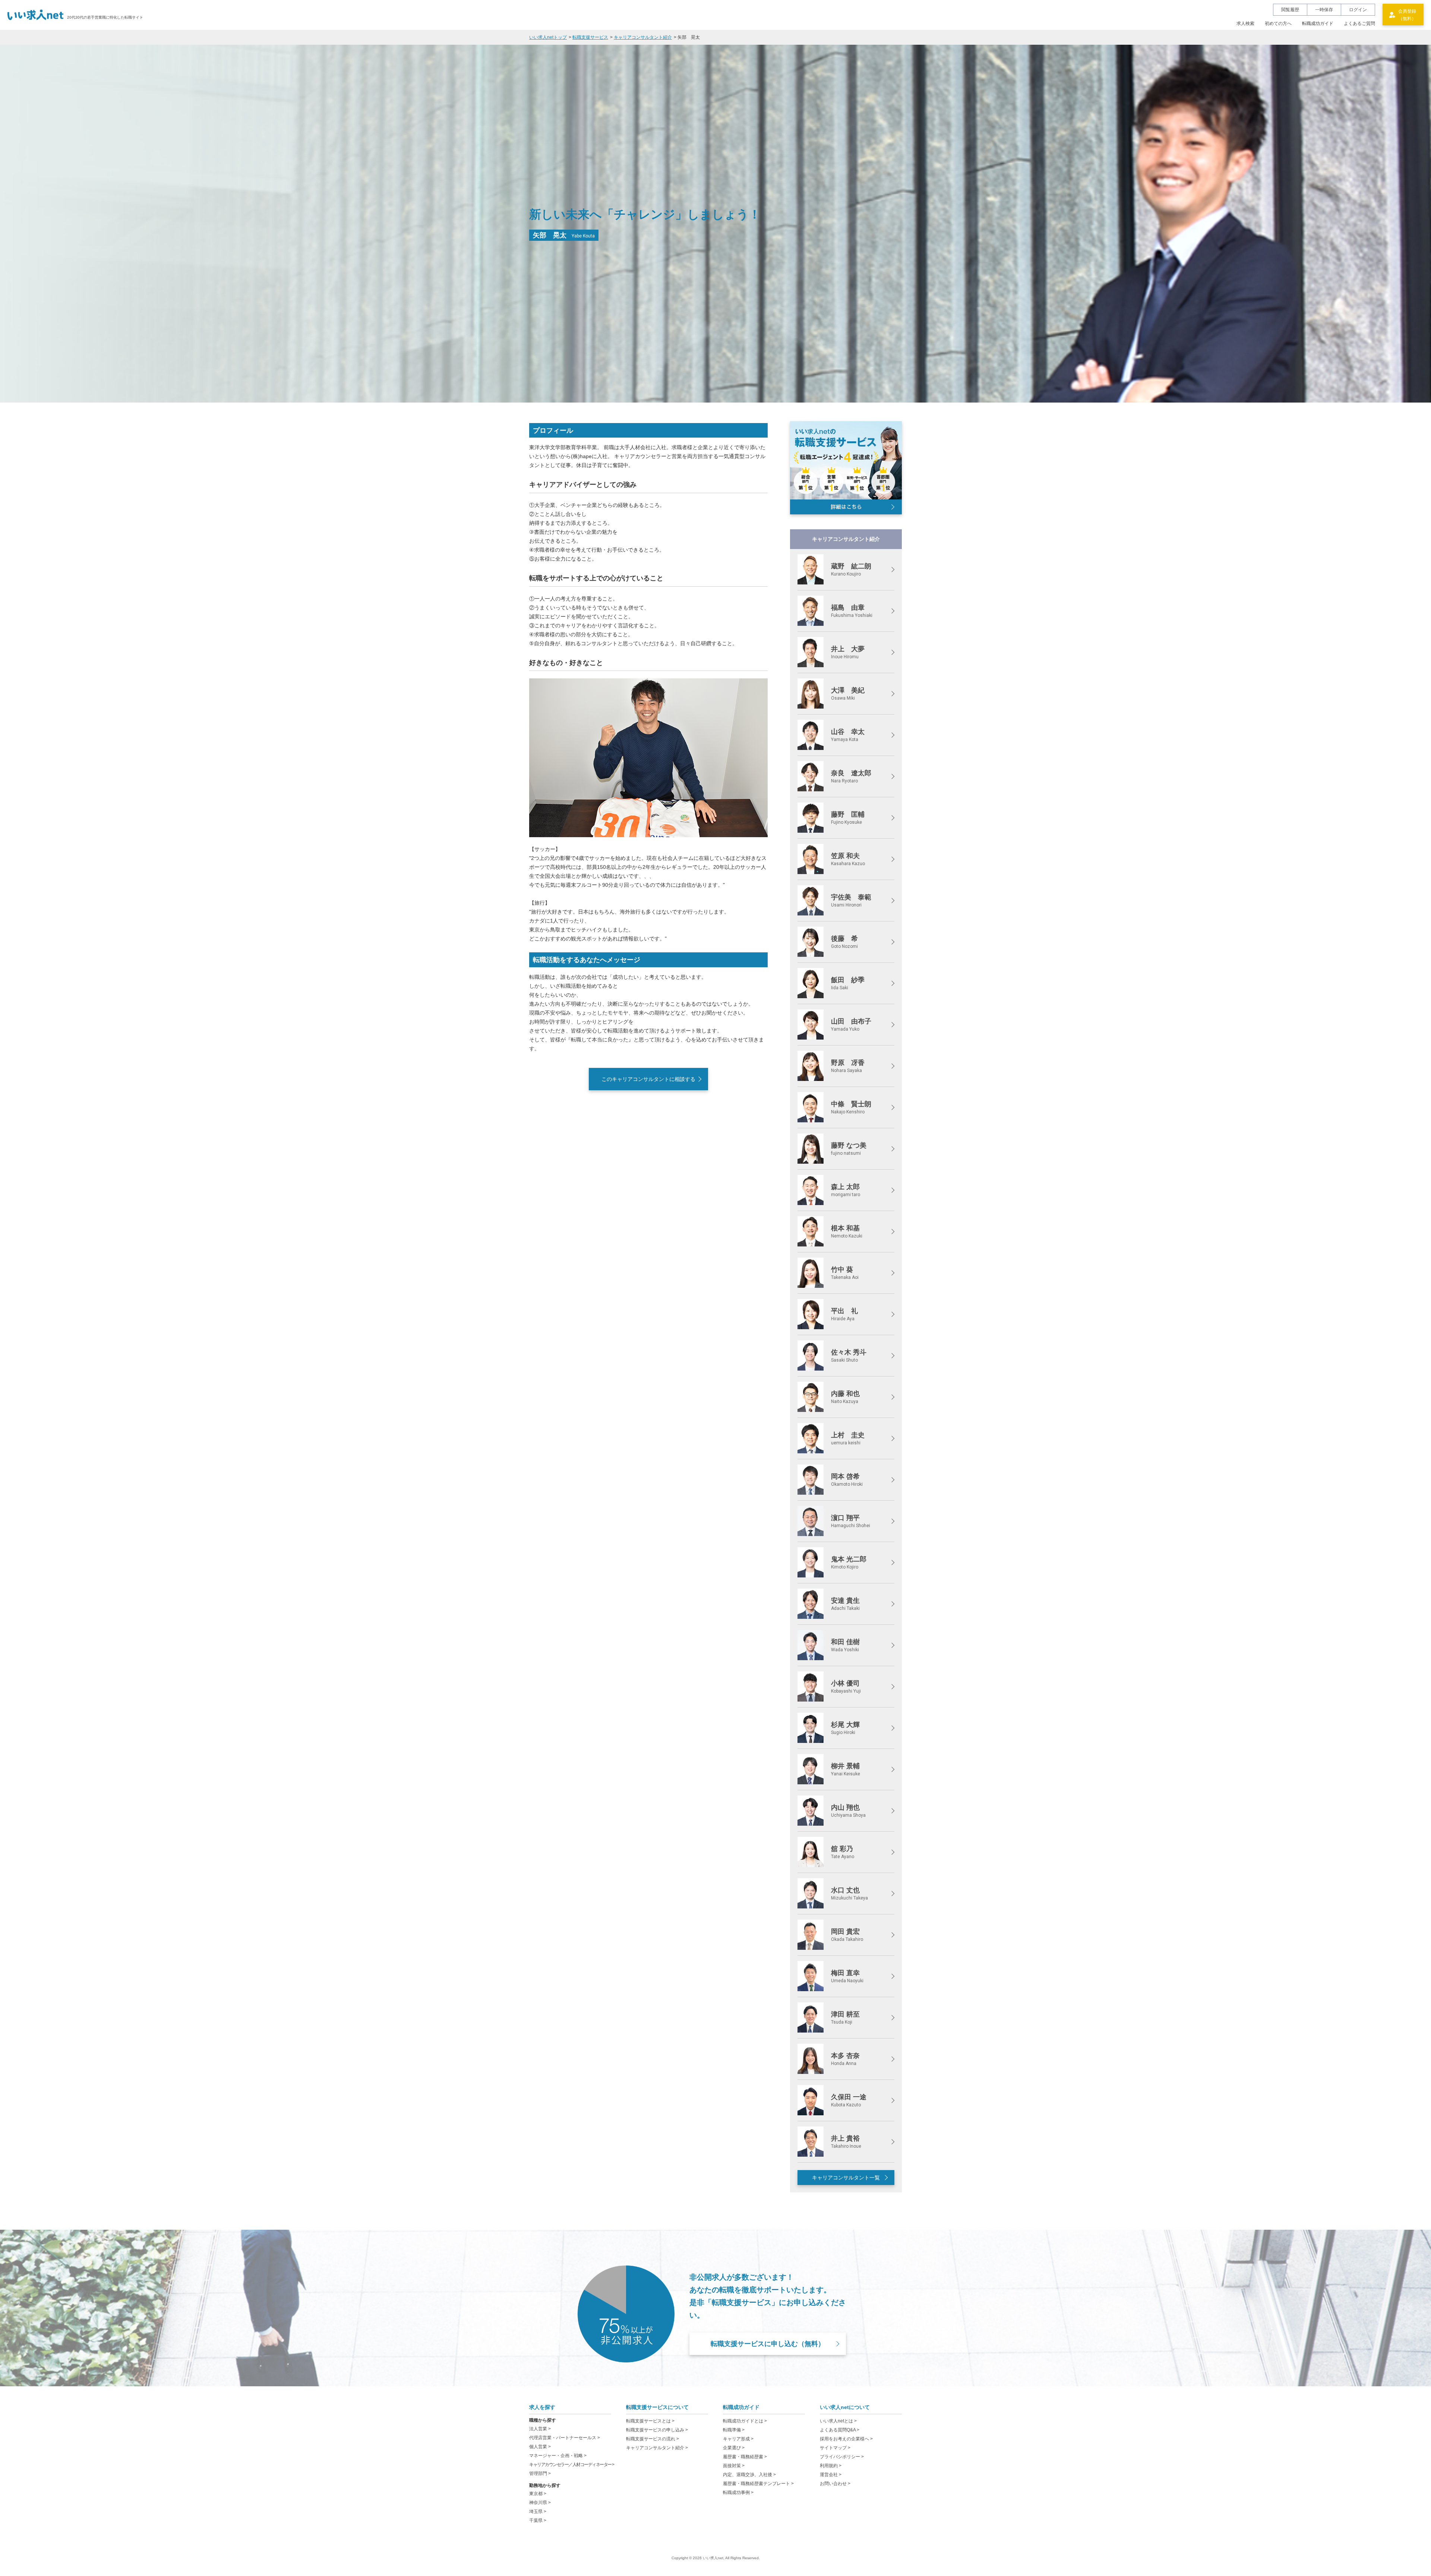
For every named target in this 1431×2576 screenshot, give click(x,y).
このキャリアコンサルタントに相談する (648, 1079)
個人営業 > (540, 2447)
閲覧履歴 (1290, 10)
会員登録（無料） (1407, 15)
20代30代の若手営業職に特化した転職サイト (105, 17)
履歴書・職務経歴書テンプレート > (758, 2484)
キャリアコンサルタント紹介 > (657, 2448)
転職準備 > (734, 2430)
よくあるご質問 (1359, 23)
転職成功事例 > (738, 2493)
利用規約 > (831, 2466)
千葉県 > (538, 2520)
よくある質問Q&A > (840, 2430)
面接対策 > (734, 2466)
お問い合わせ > (835, 2484)
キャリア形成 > (738, 2439)
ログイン (1358, 10)
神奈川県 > (540, 2503)
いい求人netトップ (548, 37)
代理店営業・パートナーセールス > (565, 2438)
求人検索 (1245, 23)
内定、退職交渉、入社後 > (749, 2475)
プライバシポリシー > (842, 2457)
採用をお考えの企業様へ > (846, 2439)
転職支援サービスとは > (650, 2421)
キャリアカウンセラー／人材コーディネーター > (572, 2465)
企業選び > (734, 2448)
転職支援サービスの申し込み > (657, 2430)
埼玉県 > (538, 2512)
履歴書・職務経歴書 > (745, 2457)
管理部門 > (540, 2473)
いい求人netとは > (838, 2421)
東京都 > (538, 2494)
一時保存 (1324, 10)
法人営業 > (540, 2429)
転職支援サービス (590, 37)
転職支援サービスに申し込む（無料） (768, 2344)
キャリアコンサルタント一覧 (846, 2178)
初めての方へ (1278, 23)
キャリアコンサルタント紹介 (643, 37)
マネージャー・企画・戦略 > (558, 2456)
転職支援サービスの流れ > (653, 2439)
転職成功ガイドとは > (745, 2421)
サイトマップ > (835, 2448)
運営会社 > (831, 2475)
